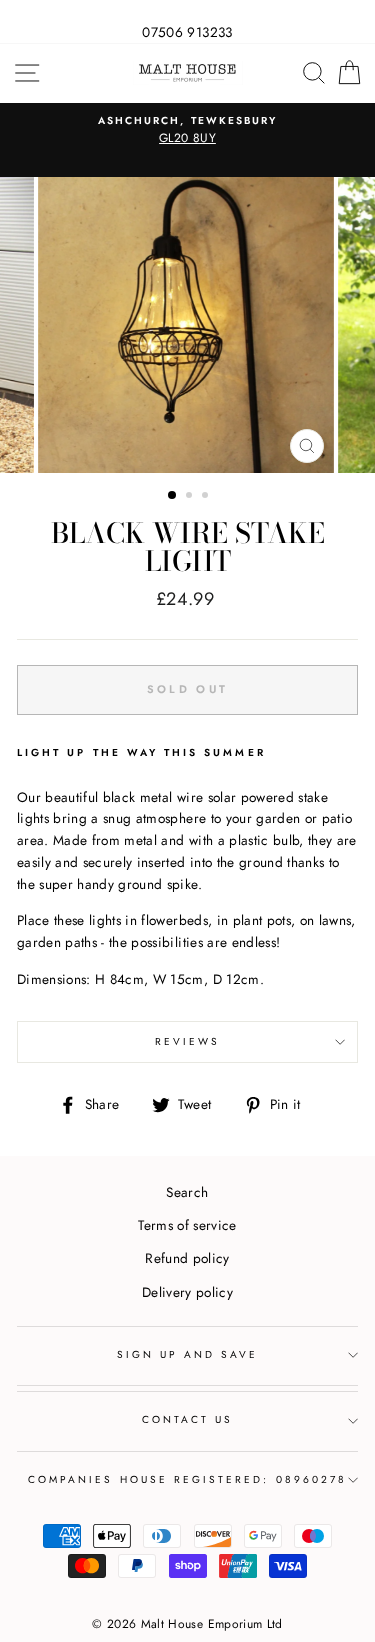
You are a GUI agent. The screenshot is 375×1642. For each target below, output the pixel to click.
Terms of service (187, 1225)
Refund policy (187, 1258)
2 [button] (191, 497)
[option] (187, 131)
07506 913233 (187, 32)
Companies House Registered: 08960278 (187, 1479)
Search (187, 1192)
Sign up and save (188, 1354)
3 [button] (207, 497)
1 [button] (173, 496)
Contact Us (188, 1419)
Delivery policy (187, 1292)
